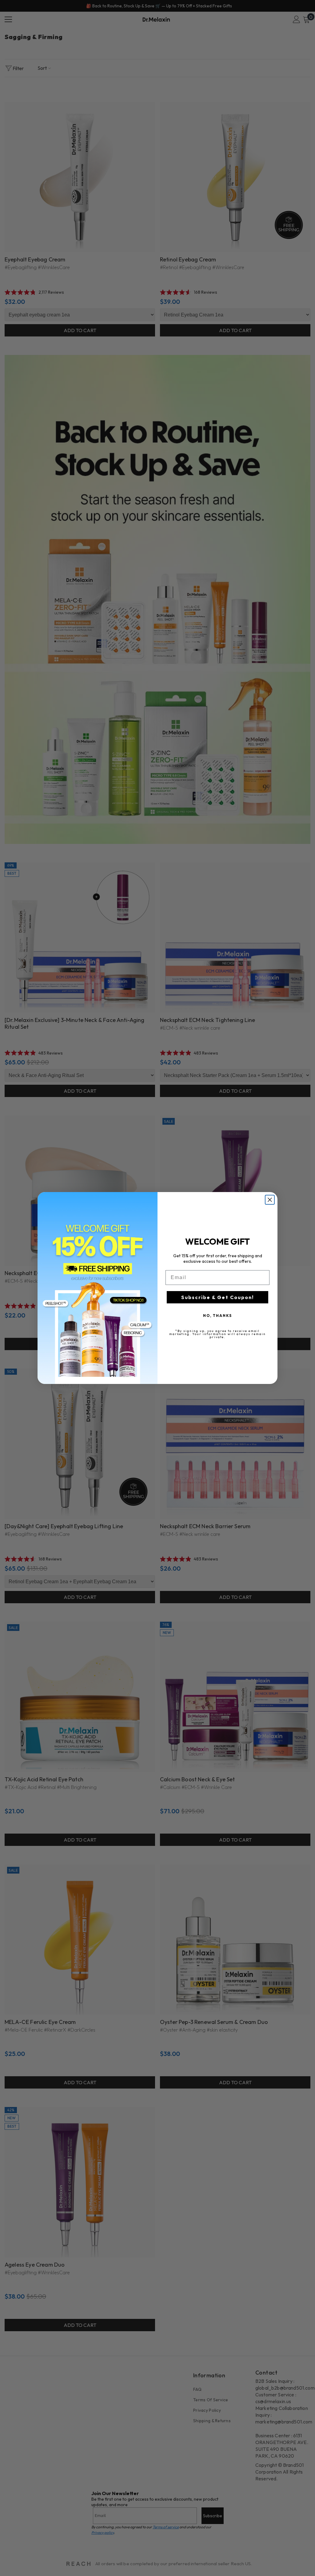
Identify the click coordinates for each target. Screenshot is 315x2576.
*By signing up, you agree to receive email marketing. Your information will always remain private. (217, 1334)
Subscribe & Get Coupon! (217, 1297)
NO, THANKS (217, 1316)
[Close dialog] (270, 1200)
